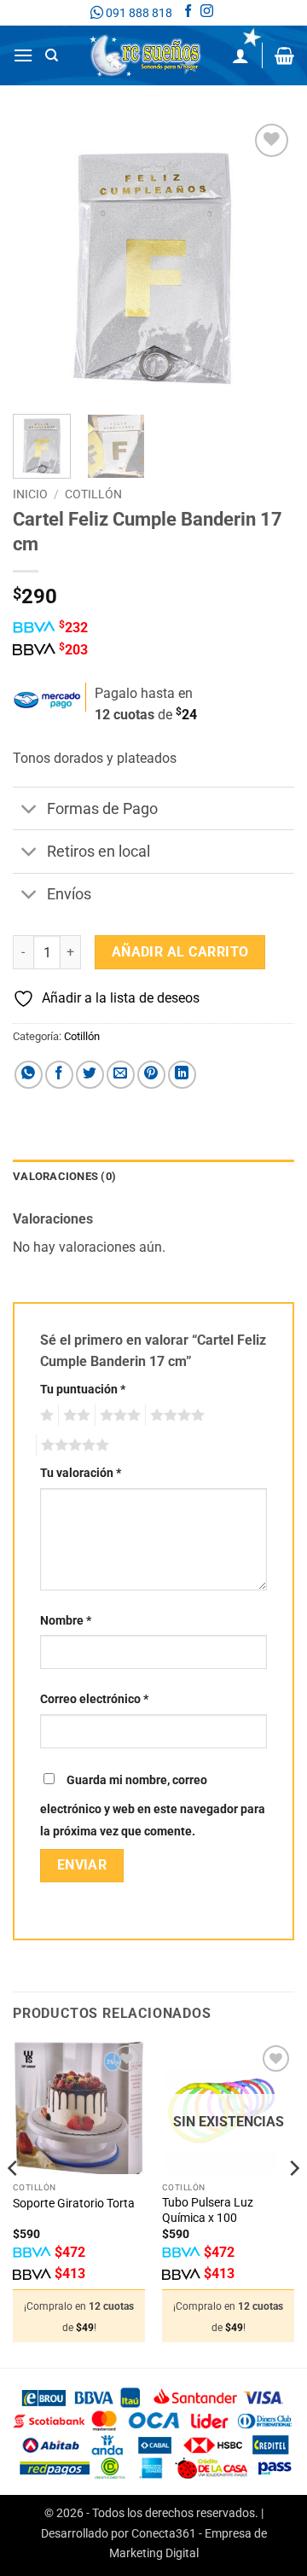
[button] (23, 55)
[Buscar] (52, 55)
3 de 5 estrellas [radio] (118, 1416)
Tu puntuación (83, 1390)
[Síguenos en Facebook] (188, 13)
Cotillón (93, 494)
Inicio (30, 494)
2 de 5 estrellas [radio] (74, 1416)
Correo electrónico (94, 1699)
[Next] (267, 260)
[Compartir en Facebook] (59, 1075)
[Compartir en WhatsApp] (29, 1075)
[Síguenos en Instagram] (207, 13)
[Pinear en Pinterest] (151, 1075)
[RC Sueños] (145, 55)
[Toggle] (29, 810)
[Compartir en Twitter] (90, 1075)
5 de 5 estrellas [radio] (72, 1445)
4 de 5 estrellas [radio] (175, 1416)
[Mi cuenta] (240, 55)
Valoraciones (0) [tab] (64, 1176)
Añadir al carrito (180, 952)
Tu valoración (81, 1473)
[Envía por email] (121, 1075)
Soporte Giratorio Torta (74, 2203)
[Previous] (40, 260)
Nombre (66, 1621)
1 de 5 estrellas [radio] (45, 1416)
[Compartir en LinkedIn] (182, 1075)
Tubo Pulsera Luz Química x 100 (208, 2210)
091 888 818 (138, 13)
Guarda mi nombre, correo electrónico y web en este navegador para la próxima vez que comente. (153, 1806)
